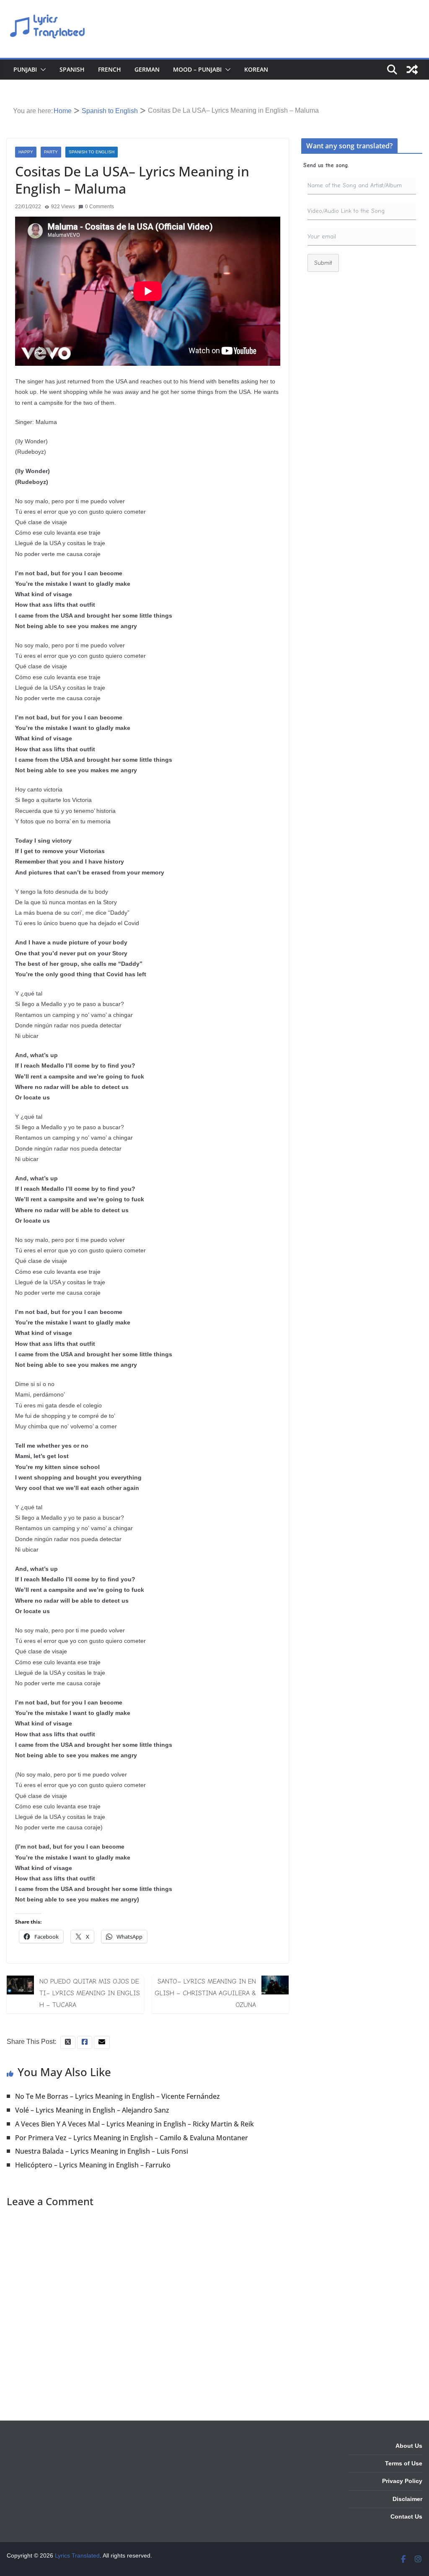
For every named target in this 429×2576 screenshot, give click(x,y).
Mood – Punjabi (197, 69)
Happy (26, 152)
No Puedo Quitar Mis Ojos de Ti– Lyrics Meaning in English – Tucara (90, 1993)
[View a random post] (412, 70)
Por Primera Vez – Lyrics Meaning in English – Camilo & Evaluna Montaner (132, 2138)
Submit (323, 263)
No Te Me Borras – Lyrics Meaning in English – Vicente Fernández (118, 2096)
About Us (409, 2446)
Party (51, 152)
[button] (41, 70)
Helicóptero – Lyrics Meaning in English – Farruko (93, 2165)
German (147, 69)
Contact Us (406, 2517)
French (110, 69)
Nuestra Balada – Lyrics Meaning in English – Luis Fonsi (102, 2151)
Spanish (72, 69)
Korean (256, 69)
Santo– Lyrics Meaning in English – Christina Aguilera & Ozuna (205, 1993)
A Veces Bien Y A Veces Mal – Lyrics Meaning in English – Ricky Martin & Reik (134, 2124)
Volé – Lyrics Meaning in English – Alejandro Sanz (92, 2110)
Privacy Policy (402, 2481)
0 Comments (99, 207)
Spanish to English (92, 152)
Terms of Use (404, 2463)
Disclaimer (407, 2499)
